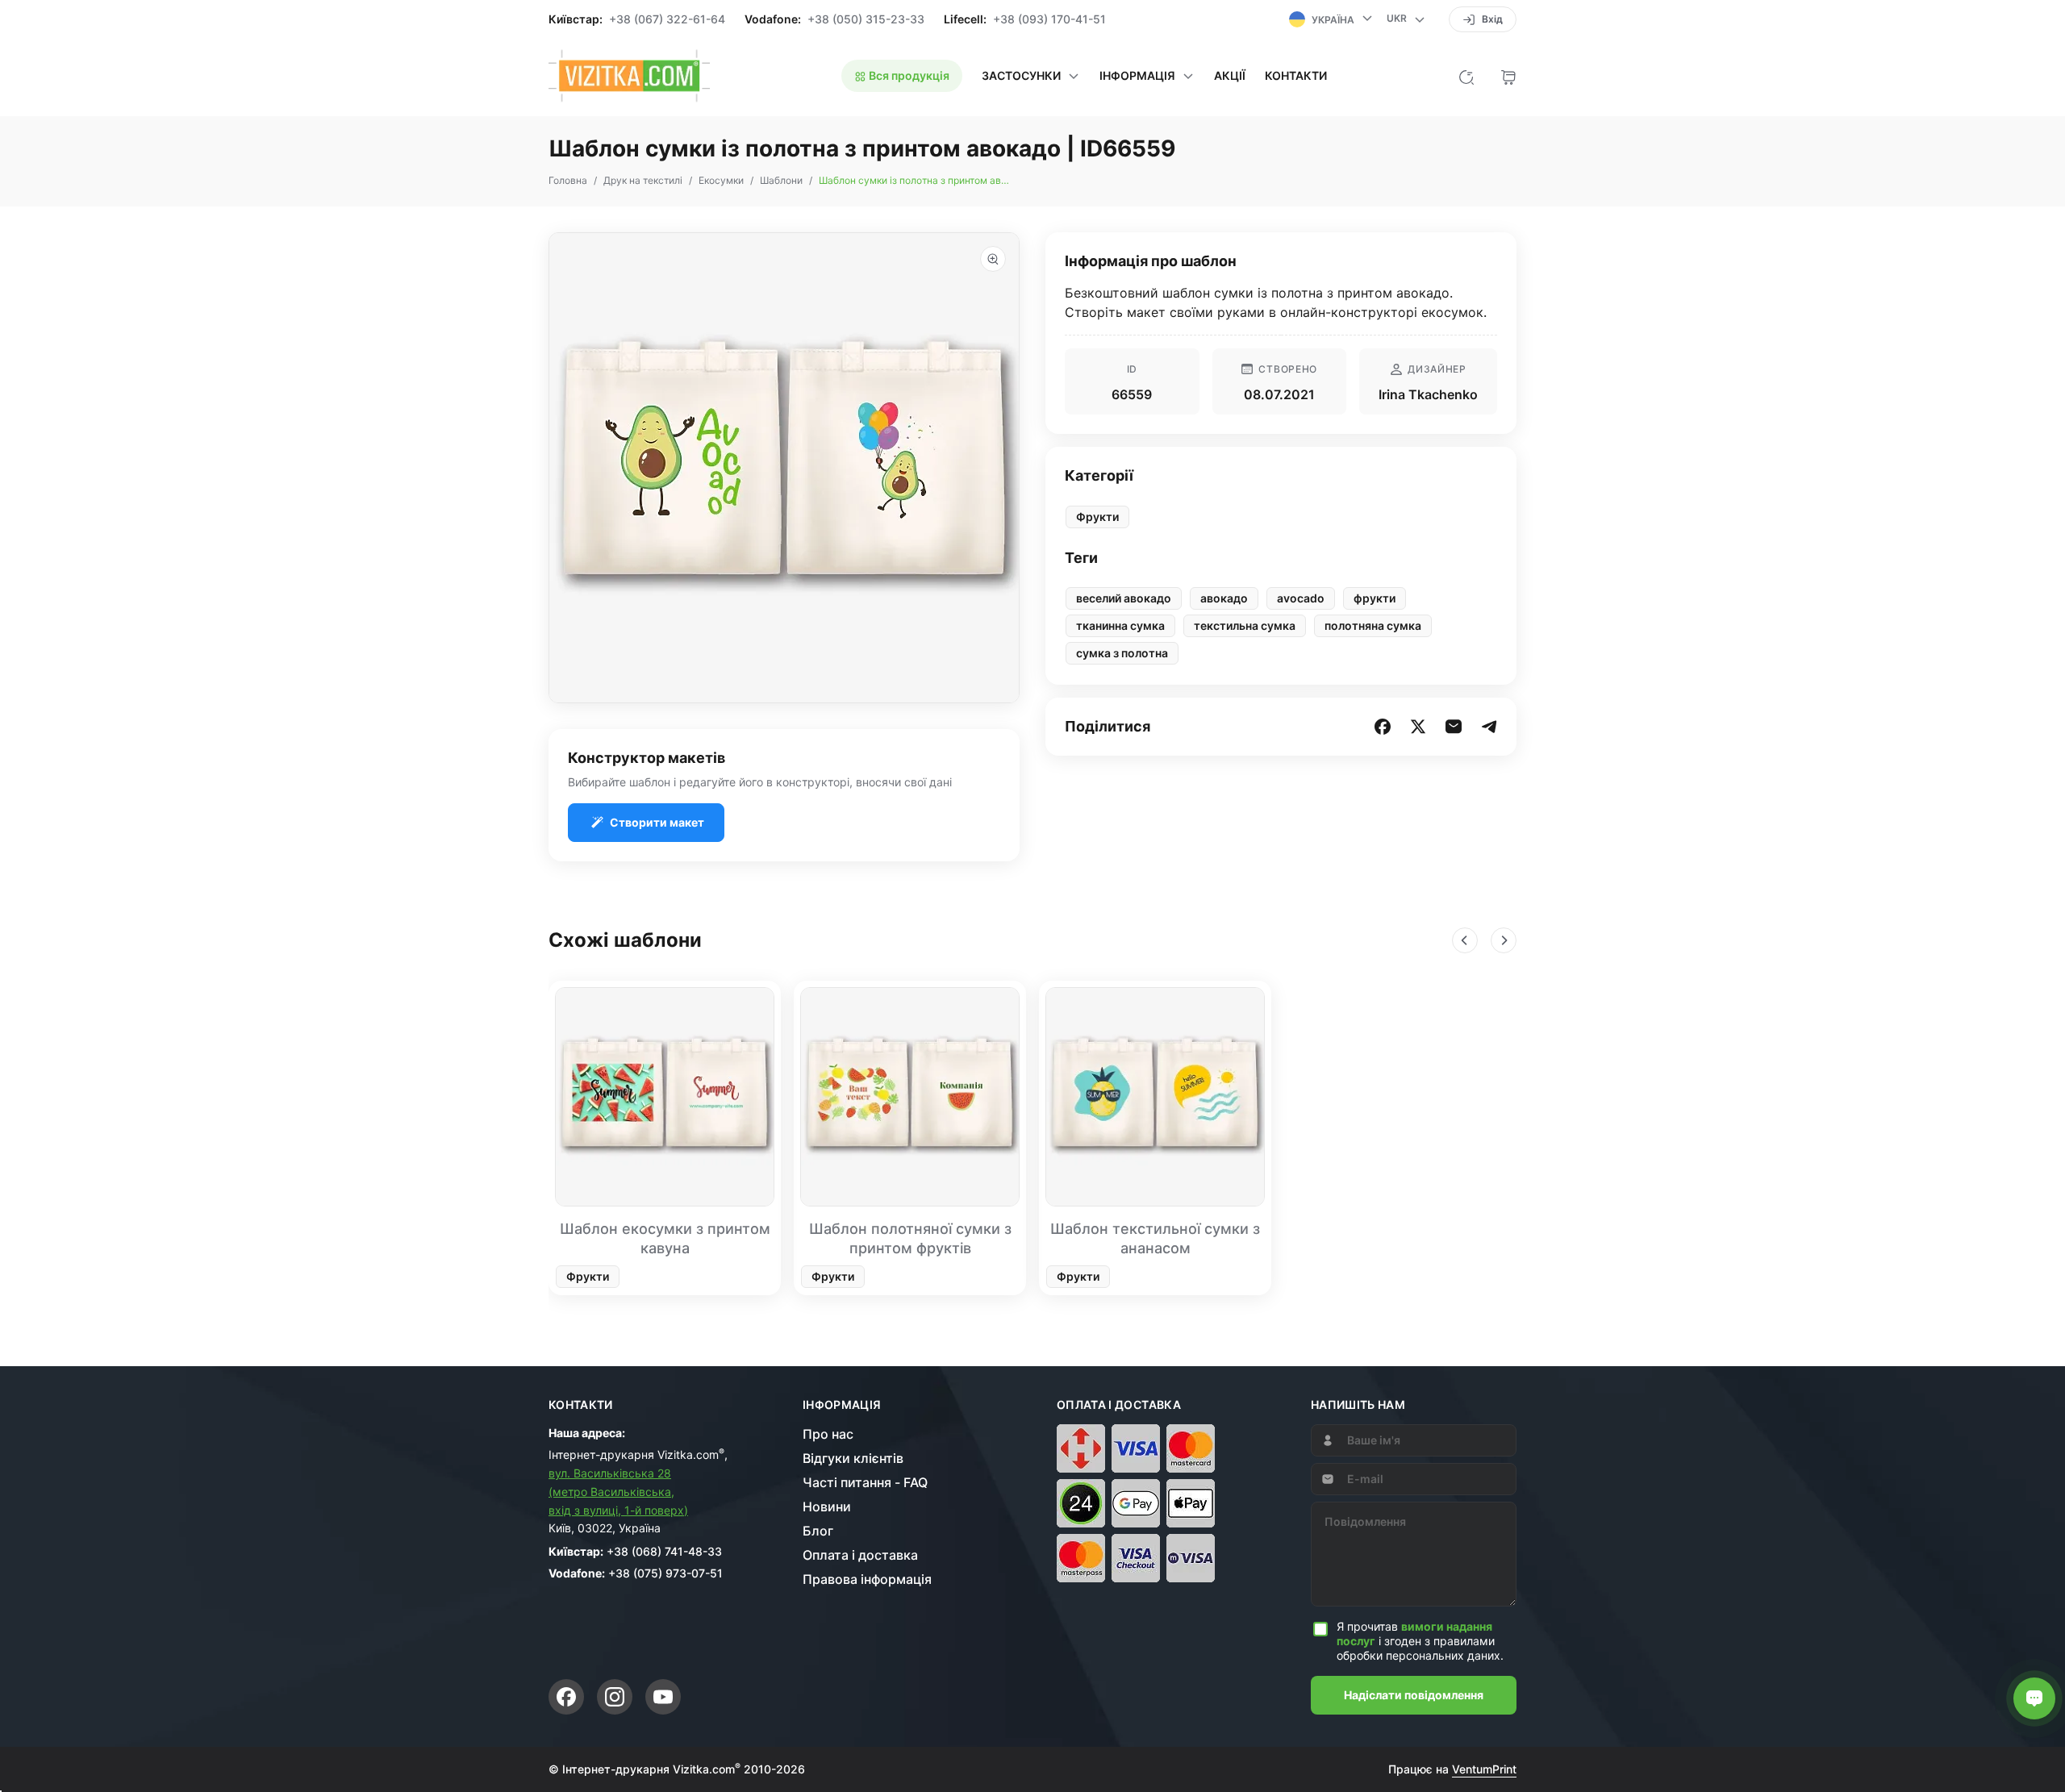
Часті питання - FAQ (865, 1482)
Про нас (828, 1434)
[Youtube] (663, 1697)
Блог (818, 1531)
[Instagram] (615, 1697)
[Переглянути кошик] (1508, 76)
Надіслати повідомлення (1414, 1695)
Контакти (1296, 76)
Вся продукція (908, 75)
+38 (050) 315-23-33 (866, 19)
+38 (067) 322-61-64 (667, 19)
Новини (827, 1507)
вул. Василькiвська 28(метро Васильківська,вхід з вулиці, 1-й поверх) (618, 1492)
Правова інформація (867, 1579)
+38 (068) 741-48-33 (664, 1551)
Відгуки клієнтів (853, 1458)
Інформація (842, 1405)
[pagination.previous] (1465, 940)
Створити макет (657, 822)
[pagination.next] (1504, 940)
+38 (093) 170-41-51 (1049, 19)
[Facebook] (566, 1697)
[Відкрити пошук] (1466, 76)
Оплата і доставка (860, 1555)
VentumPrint (1484, 1769)
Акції (1230, 76)
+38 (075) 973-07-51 (665, 1573)
